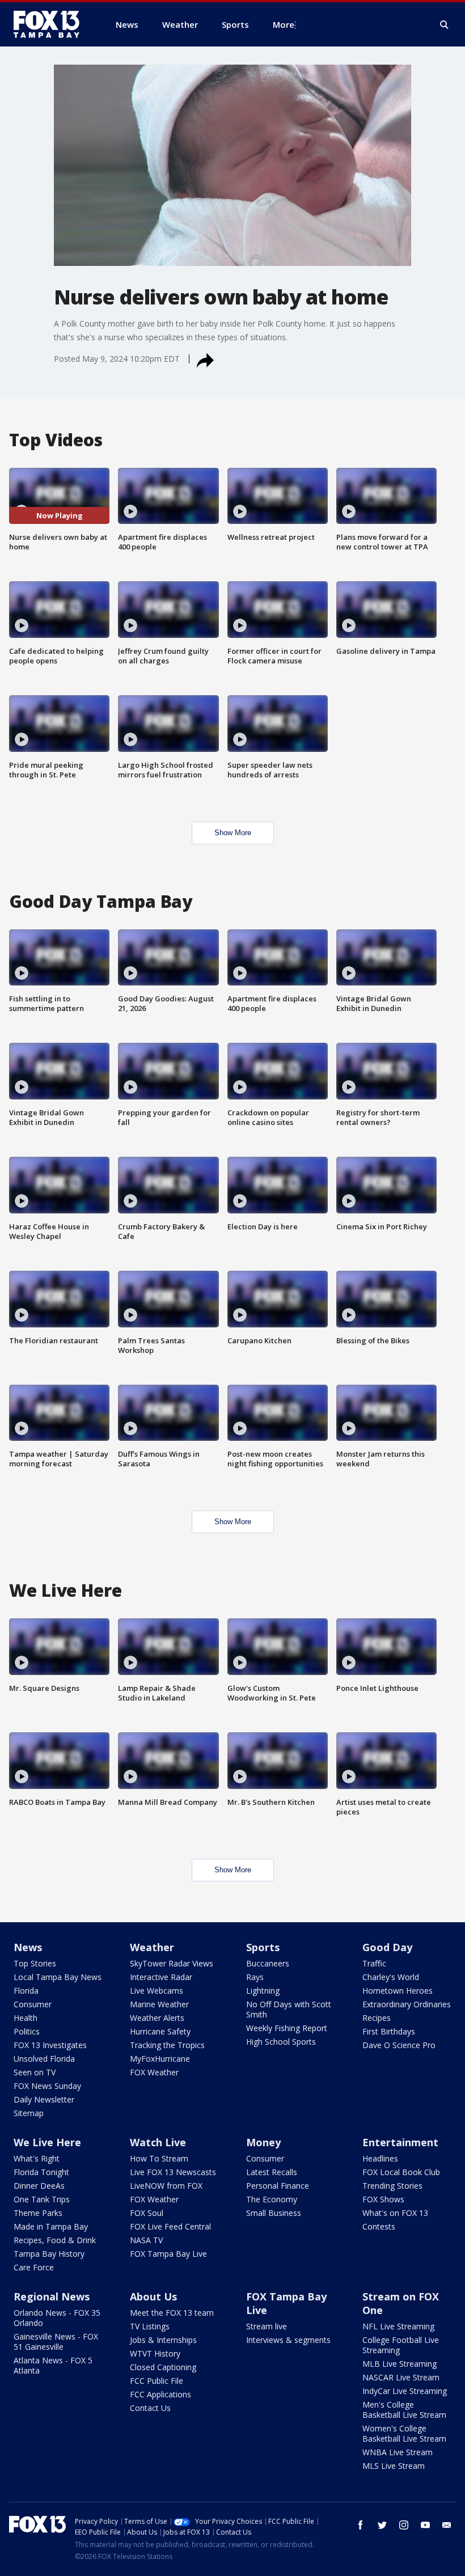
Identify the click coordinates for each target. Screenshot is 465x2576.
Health (26, 2018)
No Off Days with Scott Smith (289, 2009)
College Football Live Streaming (401, 2345)
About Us (153, 2296)
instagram (404, 2525)
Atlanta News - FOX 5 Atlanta (53, 2365)
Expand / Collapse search (445, 25)
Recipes (377, 2018)
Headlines (380, 2158)
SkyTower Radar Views (172, 1963)
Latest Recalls (272, 2172)
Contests (379, 2226)
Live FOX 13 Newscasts (173, 2172)
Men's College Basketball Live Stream (404, 2410)
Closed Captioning (163, 2367)
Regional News (52, 2296)
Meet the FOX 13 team (172, 2313)
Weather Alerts (157, 2018)
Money (263, 2142)
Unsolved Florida (44, 2059)
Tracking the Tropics (167, 2045)
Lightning (263, 1991)
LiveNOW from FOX (166, 2186)
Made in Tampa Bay (51, 2226)
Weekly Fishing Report (287, 2028)
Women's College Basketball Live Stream (404, 2433)
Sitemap (29, 2113)
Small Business (274, 2213)
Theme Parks (38, 2213)
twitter (382, 2525)
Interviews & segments (288, 2340)
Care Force (34, 2267)
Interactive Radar (161, 1977)
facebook (361, 2525)
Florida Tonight (41, 2172)
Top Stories (35, 1963)
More (284, 24)
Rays (255, 1977)
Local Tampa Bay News (58, 1977)
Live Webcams (157, 1991)
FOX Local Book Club (401, 2172)
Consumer (33, 2004)
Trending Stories (392, 2186)
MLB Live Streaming (400, 2364)
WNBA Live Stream (398, 2452)
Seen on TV (35, 2072)
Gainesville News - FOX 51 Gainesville (56, 2342)
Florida (26, 1991)
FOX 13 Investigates (50, 2045)
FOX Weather (154, 2072)
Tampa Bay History (49, 2254)
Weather (152, 1947)
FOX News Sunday (47, 2086)
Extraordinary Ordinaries (407, 2004)
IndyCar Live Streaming (405, 2391)
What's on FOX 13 (395, 2213)
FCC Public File (157, 2381)
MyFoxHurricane (160, 2059)
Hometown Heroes (398, 1991)
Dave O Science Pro (399, 2045)
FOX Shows (383, 2199)
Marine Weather (159, 2004)
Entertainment (400, 2142)
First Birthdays (389, 2031)
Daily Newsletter (44, 2099)
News (28, 1947)
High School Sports (281, 2042)
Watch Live (158, 2142)
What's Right (37, 2158)
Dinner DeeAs (39, 2186)
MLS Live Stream (394, 2466)
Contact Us (150, 2408)
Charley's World (391, 1977)
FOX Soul (147, 2213)
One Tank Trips (42, 2199)
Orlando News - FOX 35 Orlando (57, 2318)
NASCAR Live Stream (401, 2377)
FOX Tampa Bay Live (168, 2254)
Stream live (267, 2326)
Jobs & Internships (163, 2340)
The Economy (272, 2199)
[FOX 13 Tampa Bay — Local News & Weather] (51, 24)
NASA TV (146, 2240)
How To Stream (159, 2158)
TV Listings (150, 2326)
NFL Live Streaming (398, 2326)
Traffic (374, 1963)
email (447, 2525)
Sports (263, 1947)
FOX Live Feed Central (170, 2226)
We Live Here (47, 2142)
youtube (425, 2525)
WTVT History (155, 2353)
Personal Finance (278, 2186)
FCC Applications (160, 2394)
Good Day (387, 1947)
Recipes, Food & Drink (55, 2240)
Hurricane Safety (160, 2031)
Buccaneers (268, 1963)
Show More (233, 833)
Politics (27, 2031)
